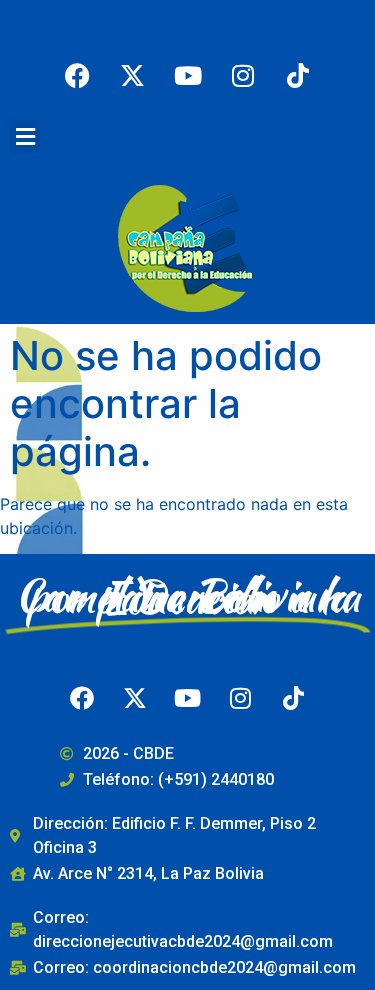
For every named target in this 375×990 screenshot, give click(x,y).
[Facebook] (78, 75)
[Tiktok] (298, 75)
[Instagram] (243, 75)
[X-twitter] (133, 75)
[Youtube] (188, 75)
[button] (25, 136)
